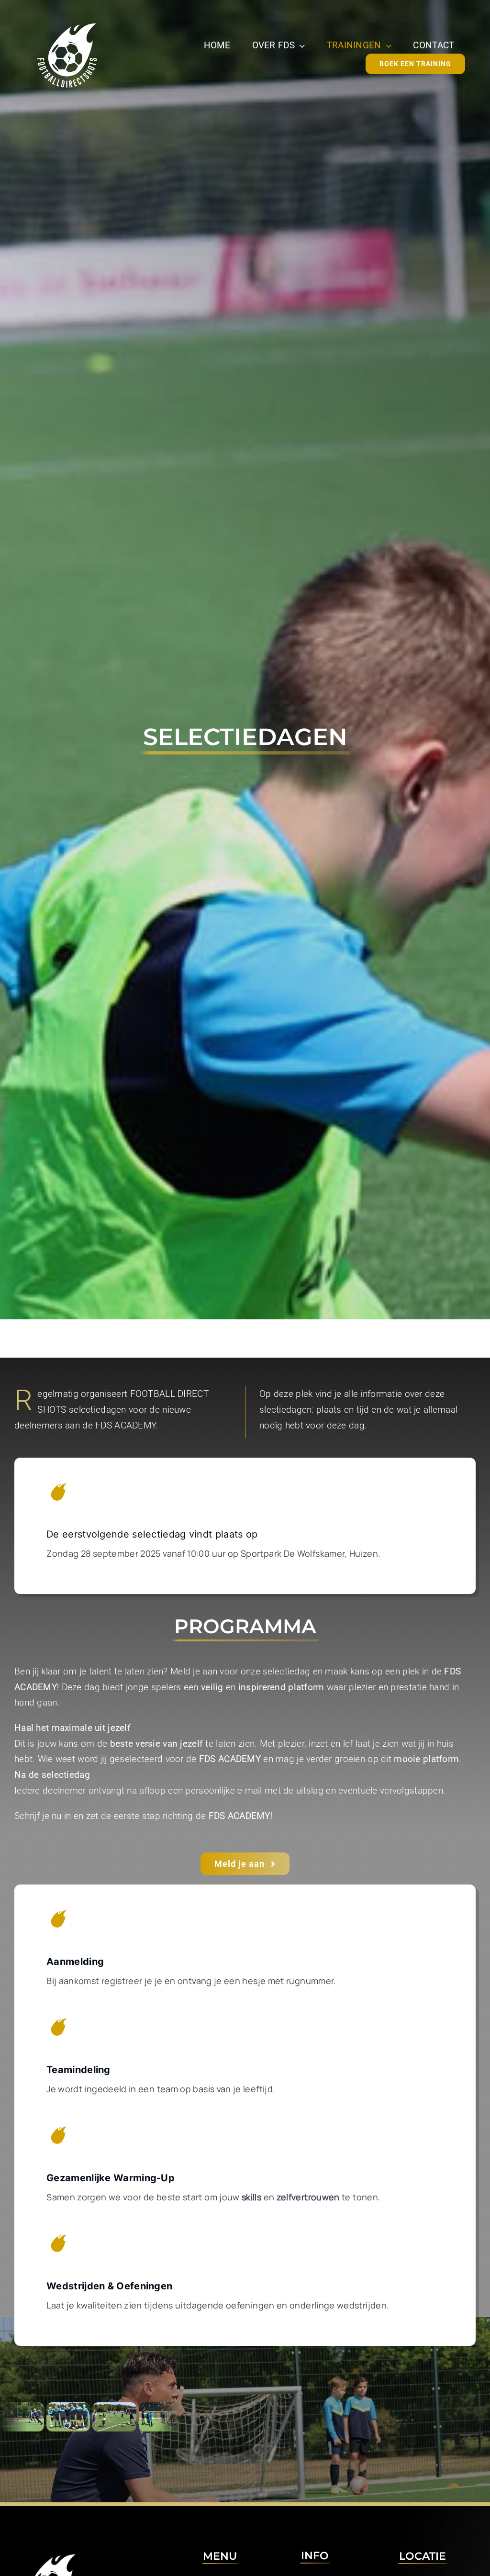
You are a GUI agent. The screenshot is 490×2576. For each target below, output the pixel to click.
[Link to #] (58, 1492)
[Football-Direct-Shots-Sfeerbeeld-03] (125, 2417)
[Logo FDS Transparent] (67, 22)
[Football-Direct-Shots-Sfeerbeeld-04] (171, 2417)
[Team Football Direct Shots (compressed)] (33, 2417)
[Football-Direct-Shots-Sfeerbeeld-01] (79, 2417)
